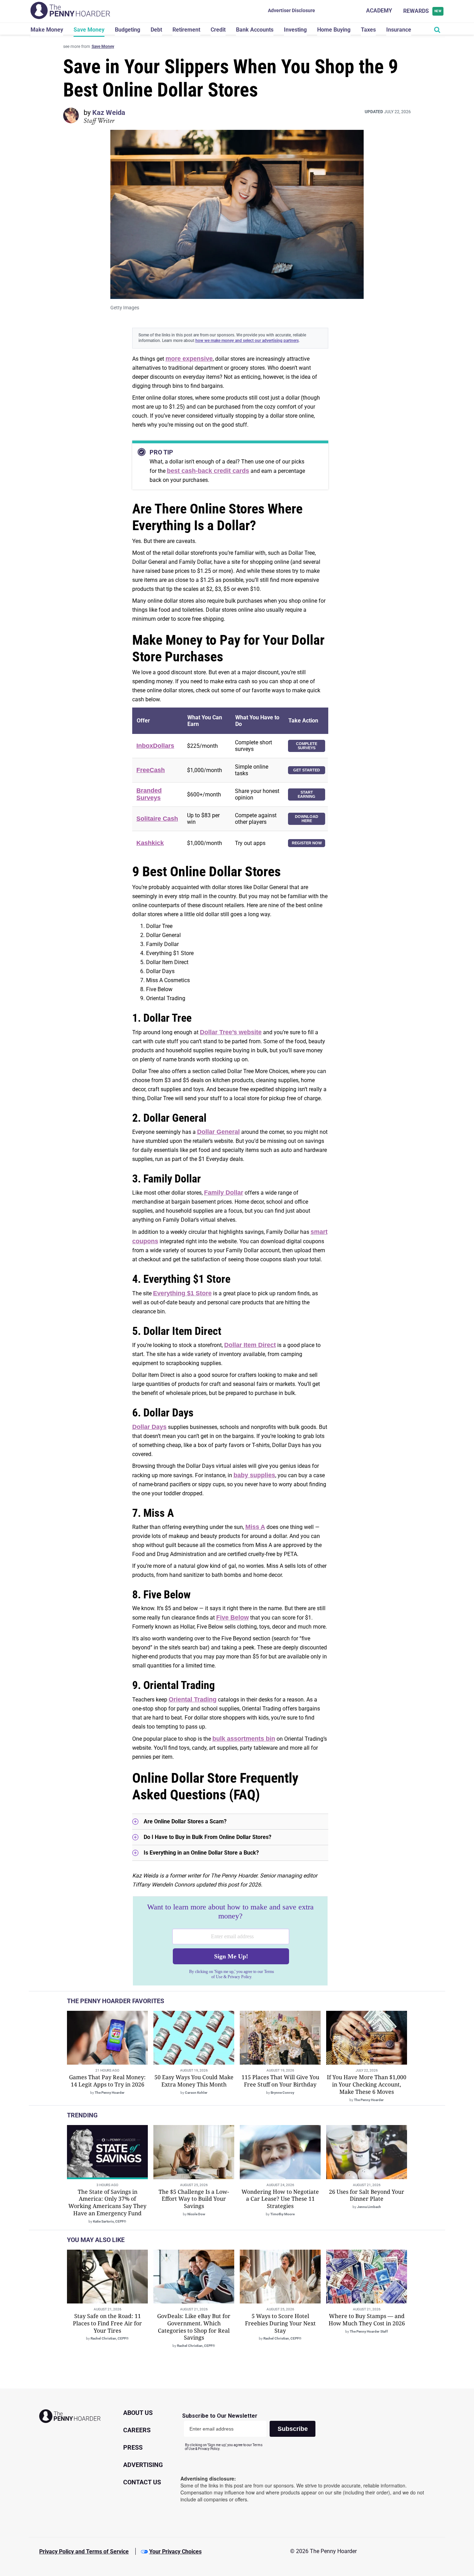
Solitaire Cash (157, 819)
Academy (379, 11)
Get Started (307, 770)
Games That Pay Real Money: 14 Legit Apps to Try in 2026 (107, 2081)
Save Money (89, 30)
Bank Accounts (255, 30)
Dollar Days (149, 1427)
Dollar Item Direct (250, 1345)
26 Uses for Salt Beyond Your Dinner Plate (367, 2195)
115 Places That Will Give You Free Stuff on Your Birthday (280, 2081)
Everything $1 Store (182, 1293)
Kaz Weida (109, 112)
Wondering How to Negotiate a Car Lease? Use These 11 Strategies (280, 2199)
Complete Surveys (307, 746)
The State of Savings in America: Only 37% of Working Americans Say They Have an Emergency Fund (107, 2202)
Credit (218, 30)
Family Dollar (224, 1193)
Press (133, 2447)
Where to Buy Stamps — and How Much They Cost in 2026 (367, 2320)
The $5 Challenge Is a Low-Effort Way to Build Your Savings (194, 2199)
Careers (137, 2430)
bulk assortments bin (244, 1739)
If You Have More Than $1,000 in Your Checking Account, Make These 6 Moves (367, 2084)
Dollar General (218, 1132)
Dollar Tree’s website (231, 1032)
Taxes (368, 30)
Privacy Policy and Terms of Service (84, 2552)
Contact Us (142, 2482)
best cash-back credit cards (208, 471)
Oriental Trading (193, 1699)
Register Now (307, 843)
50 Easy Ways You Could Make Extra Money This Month (194, 2081)
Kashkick (150, 843)
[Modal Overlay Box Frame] (230, 1941)
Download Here (307, 819)
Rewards (422, 11)
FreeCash (151, 770)
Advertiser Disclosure (291, 10)
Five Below (232, 1617)
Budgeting (128, 30)
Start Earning (307, 794)
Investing (295, 30)
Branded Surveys (149, 794)
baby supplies (254, 1475)
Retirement (186, 30)
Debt (156, 30)
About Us (138, 2413)
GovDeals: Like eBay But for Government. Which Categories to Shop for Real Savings (194, 2327)
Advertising (143, 2465)
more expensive (189, 359)
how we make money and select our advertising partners (247, 341)
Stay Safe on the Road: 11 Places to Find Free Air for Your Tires (107, 2323)
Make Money (47, 30)
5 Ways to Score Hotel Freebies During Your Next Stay (280, 2323)
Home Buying (334, 30)
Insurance (399, 30)
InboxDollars (155, 746)
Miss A (255, 1527)
